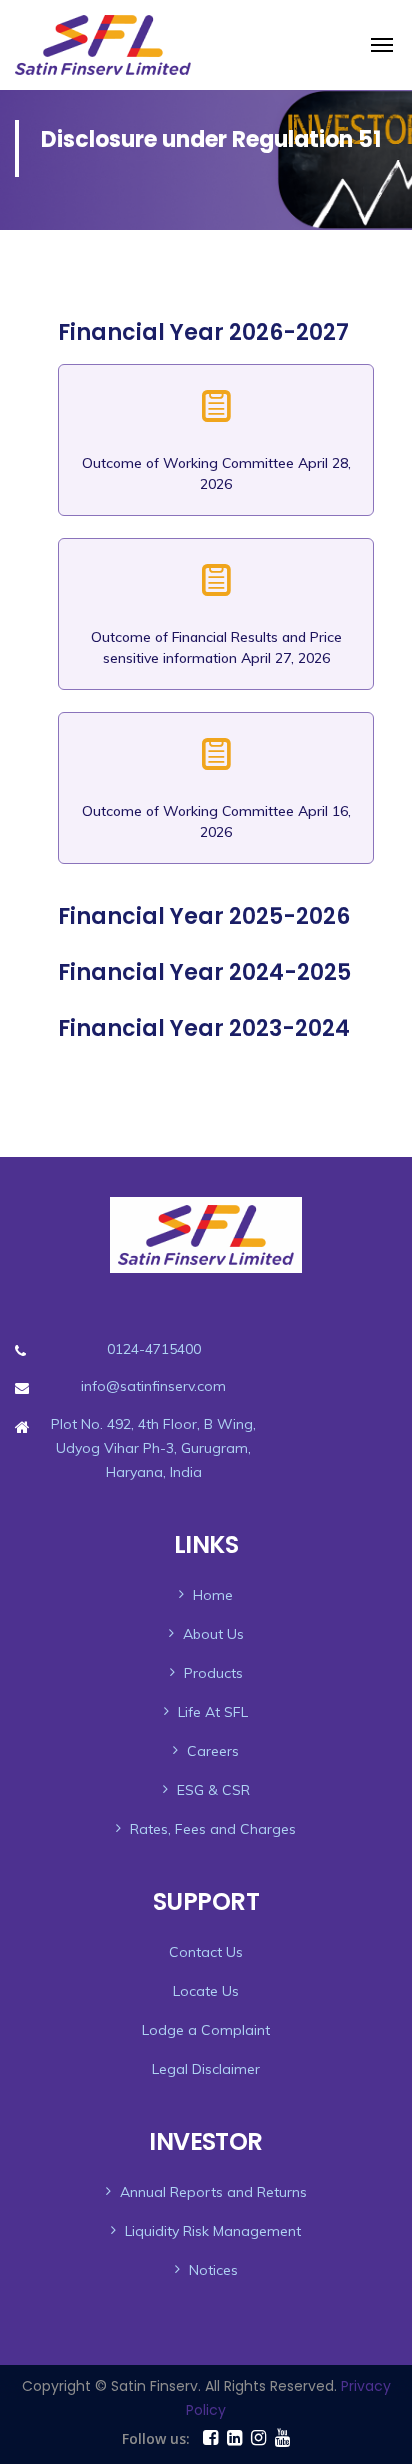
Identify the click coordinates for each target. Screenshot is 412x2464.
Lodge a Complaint (206, 2030)
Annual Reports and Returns (213, 2192)
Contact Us (206, 1952)
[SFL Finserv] (279, 45)
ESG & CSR (213, 1790)
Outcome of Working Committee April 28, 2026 (216, 473)
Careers (213, 1751)
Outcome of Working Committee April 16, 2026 (216, 821)
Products (213, 1673)
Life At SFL (213, 1712)
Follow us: (156, 2438)
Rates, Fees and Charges (213, 1829)
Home (213, 1595)
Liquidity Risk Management (213, 2231)
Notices (213, 2270)
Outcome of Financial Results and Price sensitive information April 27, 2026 (216, 647)
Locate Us (206, 1991)
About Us (213, 1634)
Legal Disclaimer (206, 2069)
